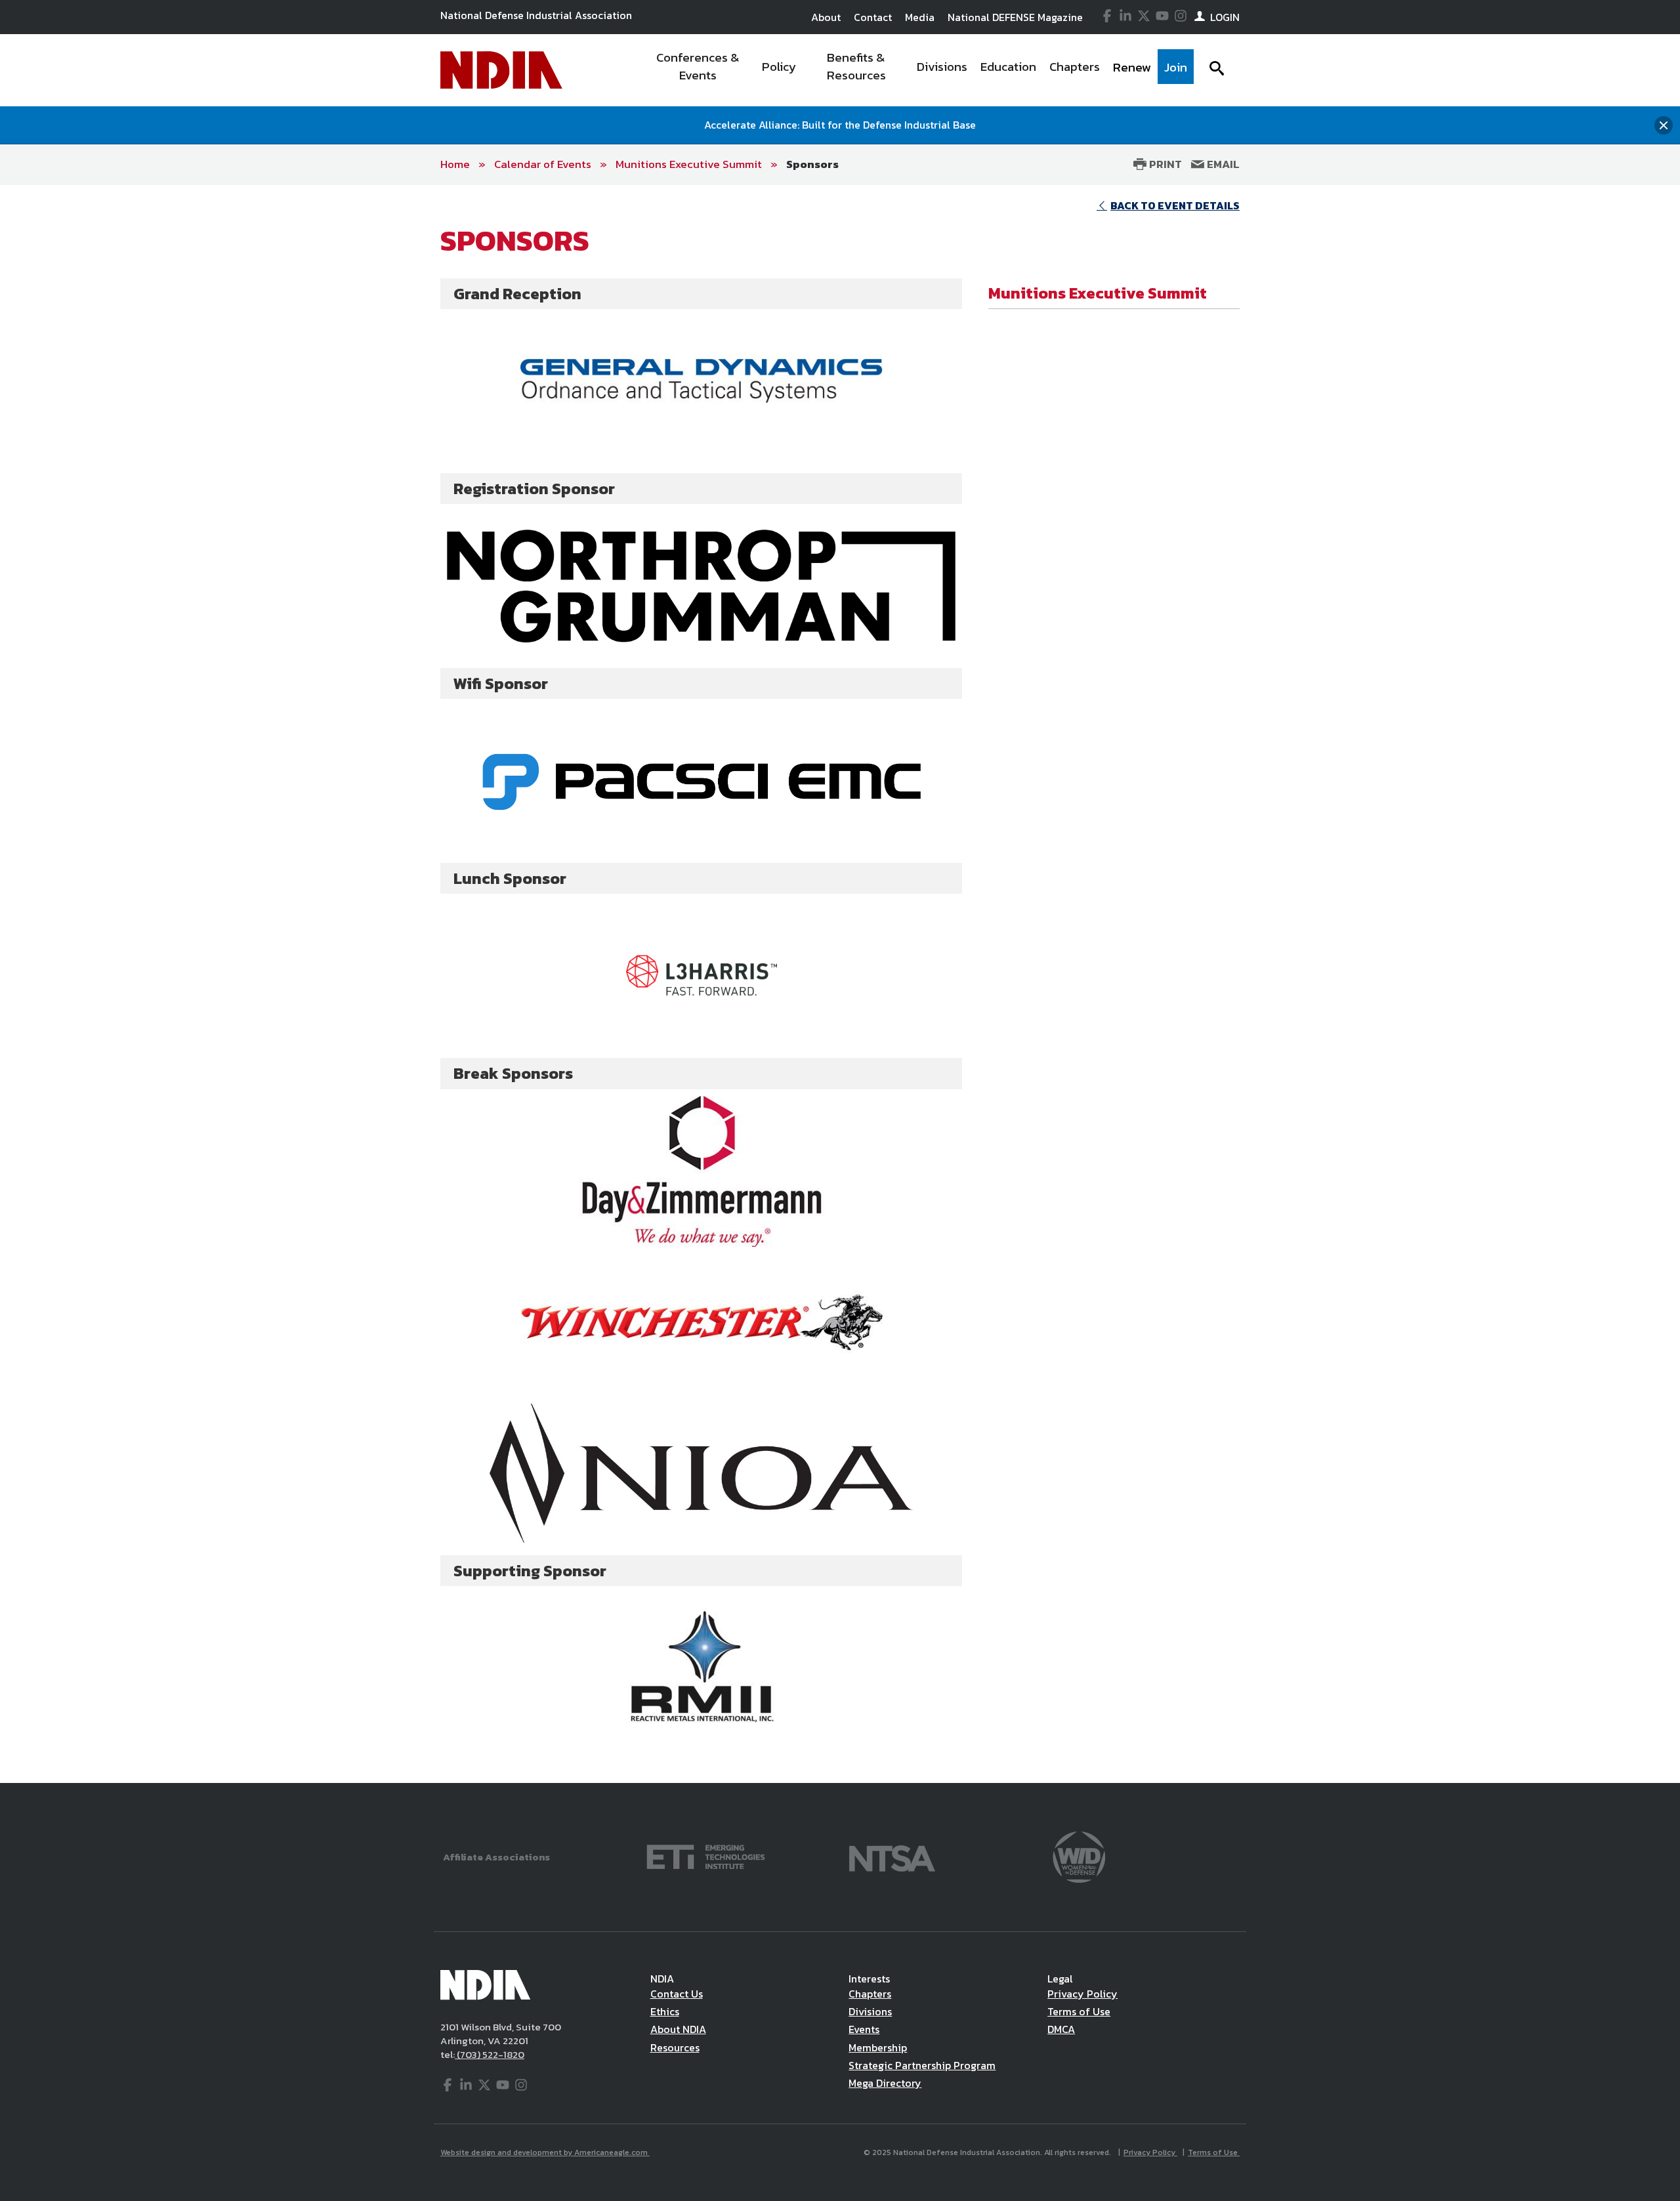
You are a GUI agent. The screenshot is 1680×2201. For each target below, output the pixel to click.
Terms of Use (1079, 2011)
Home (455, 164)
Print (1164, 164)
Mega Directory (885, 2083)
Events (864, 2029)
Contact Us (677, 1994)
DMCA (1061, 2029)
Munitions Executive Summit (689, 164)
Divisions (870, 2011)
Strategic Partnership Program (922, 2065)
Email (1222, 164)
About (826, 17)
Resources (675, 2047)
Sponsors (812, 164)
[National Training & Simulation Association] (892, 1855)
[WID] (1079, 1855)
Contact (873, 17)
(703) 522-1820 (490, 2054)
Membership (878, 2047)
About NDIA (678, 2029)
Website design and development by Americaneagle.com (545, 2152)
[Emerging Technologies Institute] (706, 1855)
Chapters (870, 1994)
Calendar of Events (543, 164)
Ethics (665, 2011)
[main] (840, 984)
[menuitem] (698, 70)
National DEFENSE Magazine (1015, 17)
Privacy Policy (1082, 1994)
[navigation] (917, 70)
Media (920, 17)
